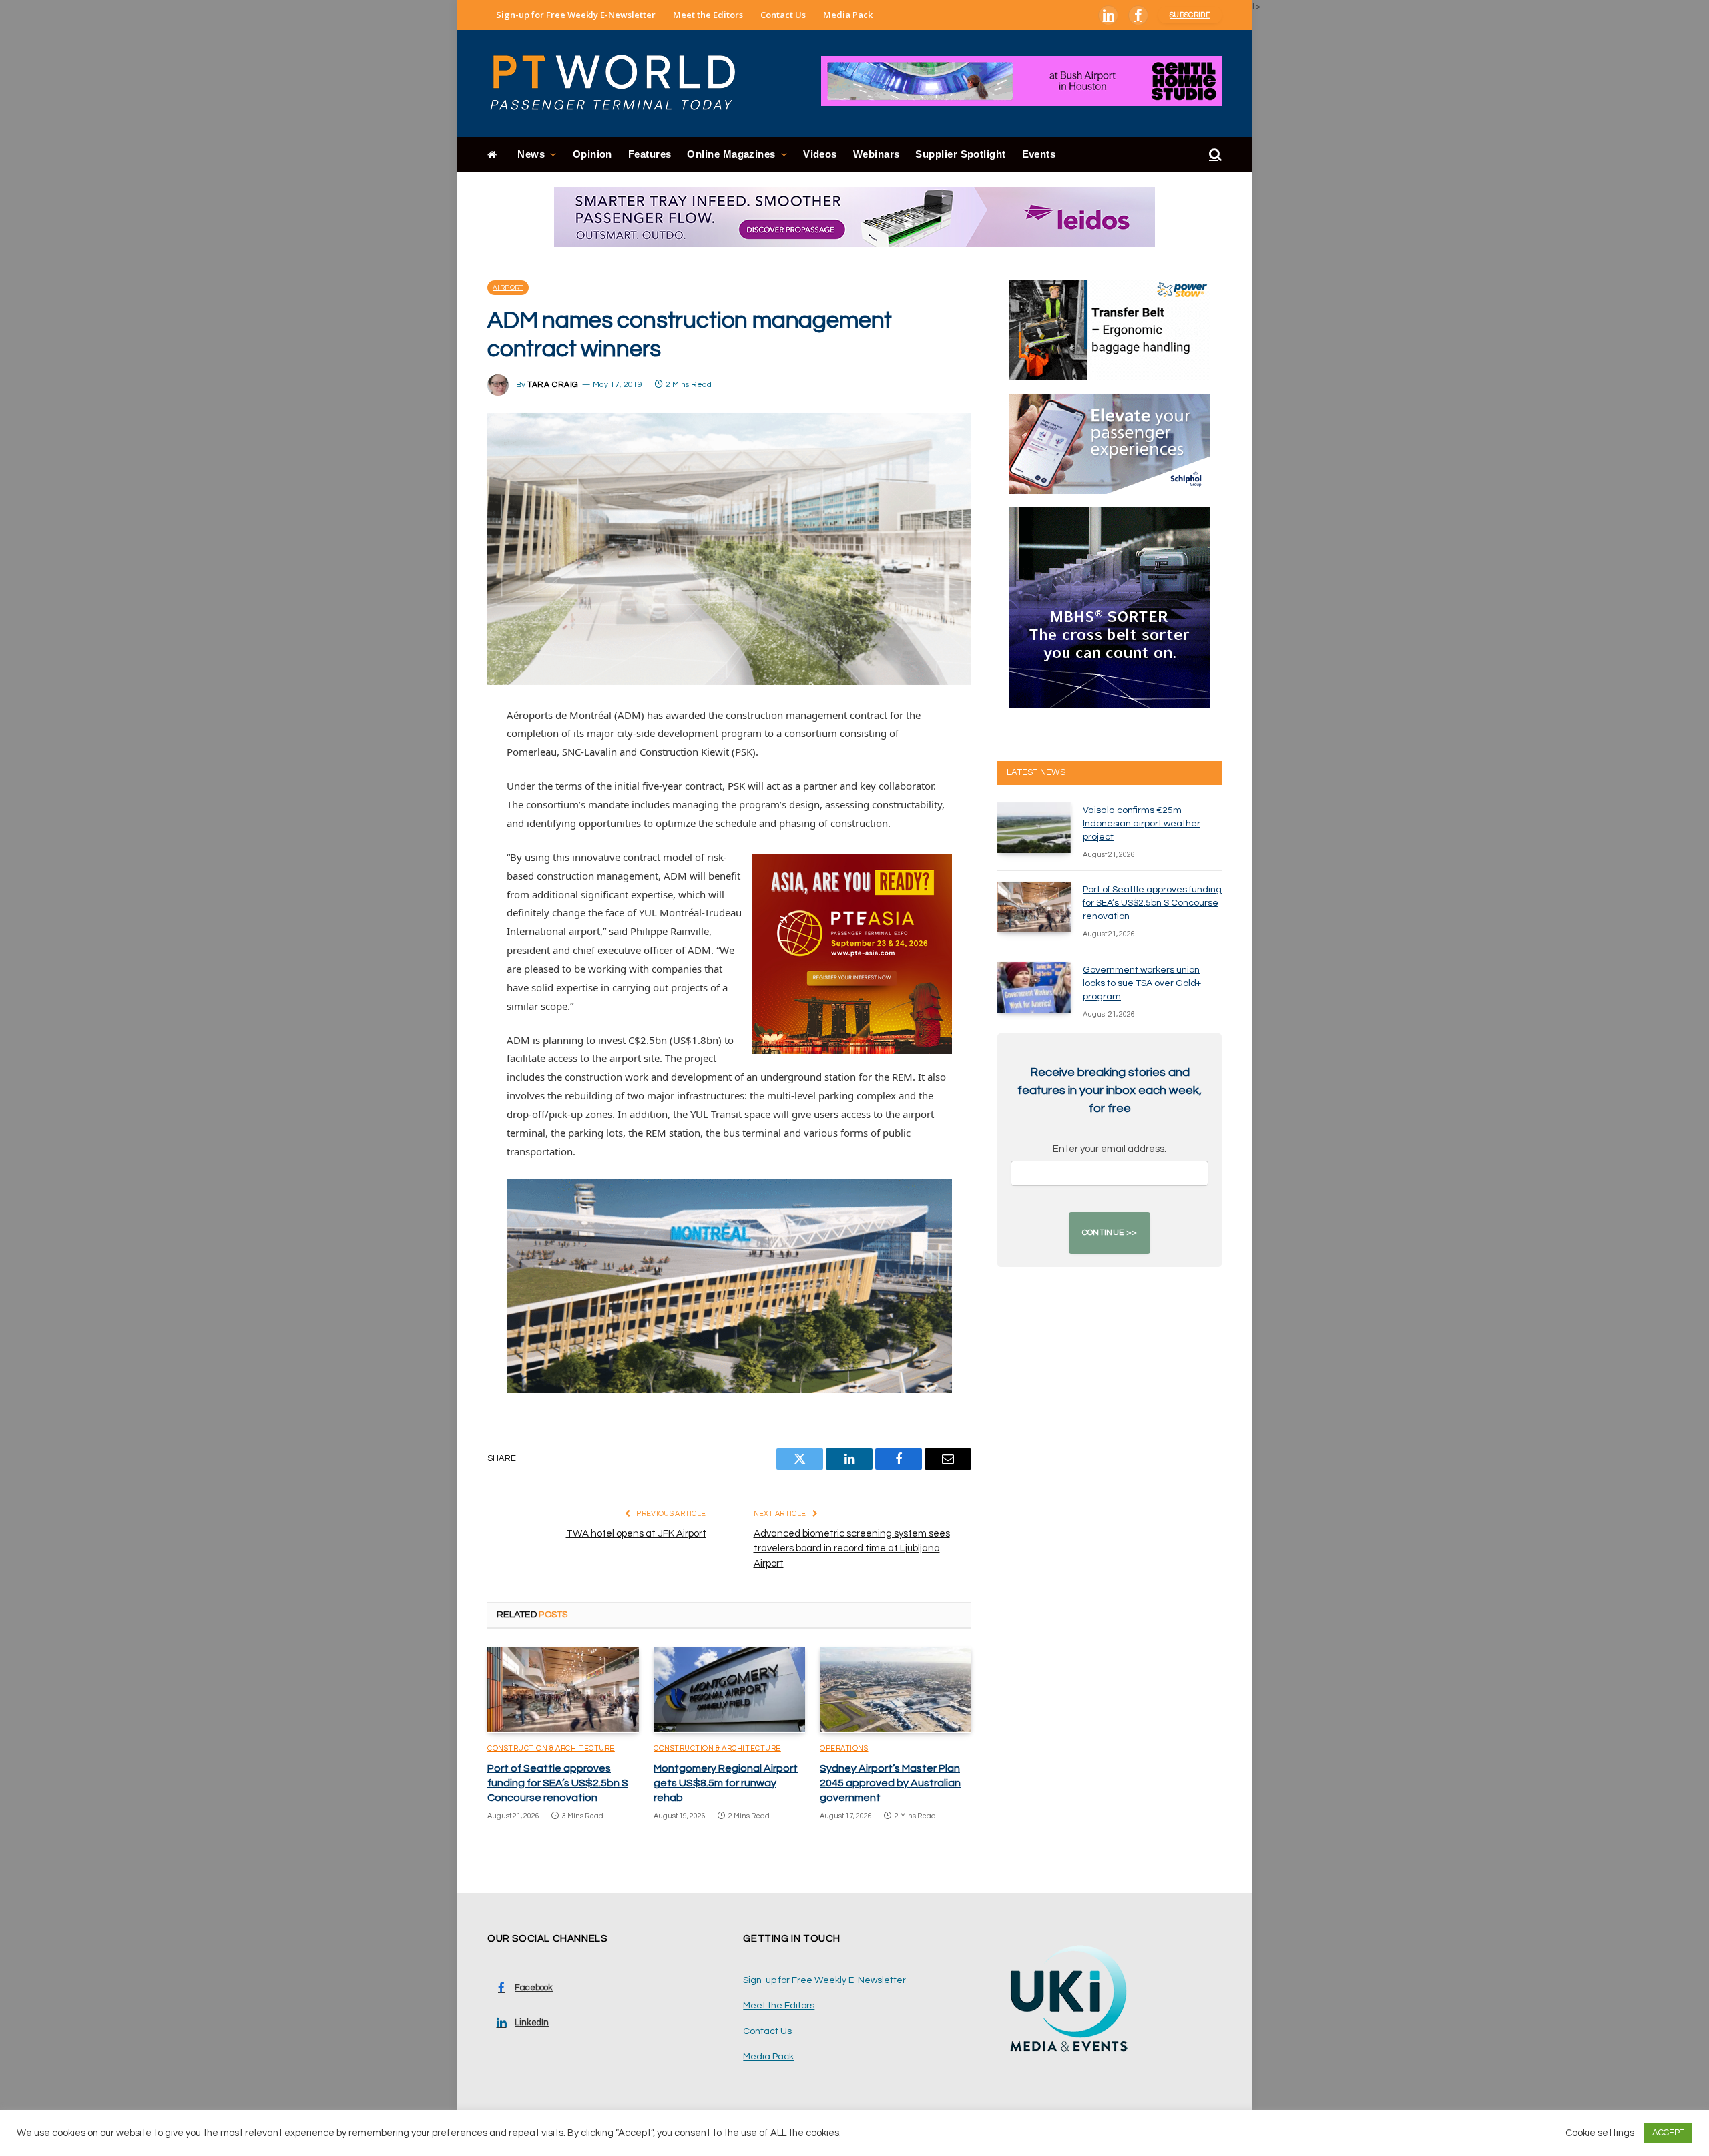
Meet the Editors (708, 15)
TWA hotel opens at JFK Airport (636, 1534)
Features (650, 154)
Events (1039, 154)
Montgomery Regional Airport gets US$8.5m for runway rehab (726, 1783)
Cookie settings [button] (1600, 2133)
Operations (844, 1748)
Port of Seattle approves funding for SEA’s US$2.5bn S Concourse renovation (558, 1783)
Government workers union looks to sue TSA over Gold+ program (1142, 983)
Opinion (592, 154)
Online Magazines (731, 154)
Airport (508, 288)
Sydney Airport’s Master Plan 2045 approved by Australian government (890, 1783)
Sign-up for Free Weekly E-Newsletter (576, 15)
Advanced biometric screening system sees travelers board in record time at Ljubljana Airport (852, 1549)
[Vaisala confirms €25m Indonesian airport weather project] (1034, 828)
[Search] (1214, 155)
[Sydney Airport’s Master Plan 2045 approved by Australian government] (896, 1690)
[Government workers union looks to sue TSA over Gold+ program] (1034, 987)
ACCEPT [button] (1668, 2133)
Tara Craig (553, 385)
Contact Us (783, 15)
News (531, 154)
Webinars (877, 154)
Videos (820, 154)
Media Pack (848, 15)
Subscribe (1190, 15)
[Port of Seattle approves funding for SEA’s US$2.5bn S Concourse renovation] (563, 1690)
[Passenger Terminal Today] (621, 83)
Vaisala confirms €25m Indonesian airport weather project (1142, 824)
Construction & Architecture (551, 1748)
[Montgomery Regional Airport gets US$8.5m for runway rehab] (729, 1690)
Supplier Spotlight (960, 154)
